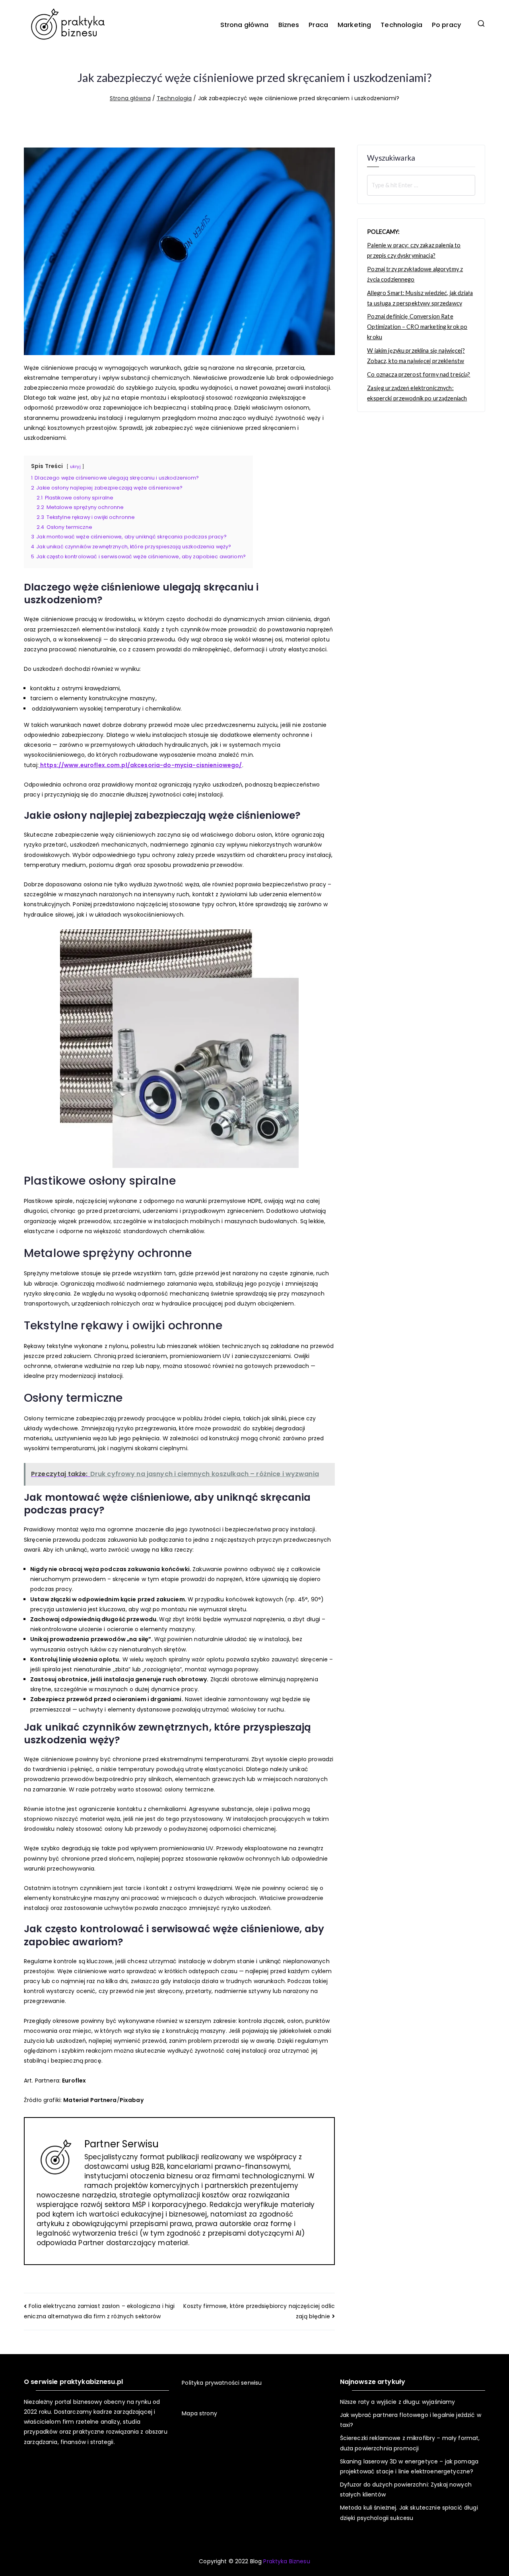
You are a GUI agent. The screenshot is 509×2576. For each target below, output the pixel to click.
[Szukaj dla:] (421, 185)
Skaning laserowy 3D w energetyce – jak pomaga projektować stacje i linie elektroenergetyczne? (409, 2466)
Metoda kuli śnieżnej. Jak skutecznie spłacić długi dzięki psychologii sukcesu (409, 2513)
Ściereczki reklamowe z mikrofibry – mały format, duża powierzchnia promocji (410, 2443)
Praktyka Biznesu (287, 2561)
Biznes (289, 25)
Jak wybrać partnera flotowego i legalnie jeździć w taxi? (411, 2420)
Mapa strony (199, 2413)
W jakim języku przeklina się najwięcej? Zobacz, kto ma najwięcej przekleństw (416, 356)
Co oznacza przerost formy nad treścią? (419, 374)
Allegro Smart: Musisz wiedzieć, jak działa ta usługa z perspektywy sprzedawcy (420, 298)
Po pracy (447, 25)
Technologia (401, 25)
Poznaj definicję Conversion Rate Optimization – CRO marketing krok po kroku (417, 327)
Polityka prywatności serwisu (222, 2383)
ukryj (75, 466)
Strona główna (245, 25)
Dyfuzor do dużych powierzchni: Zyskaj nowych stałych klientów (406, 2490)
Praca (318, 25)
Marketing (354, 25)
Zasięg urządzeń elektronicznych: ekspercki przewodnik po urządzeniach (417, 393)
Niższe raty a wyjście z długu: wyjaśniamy (398, 2402)
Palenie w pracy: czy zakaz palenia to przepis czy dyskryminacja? (414, 250)
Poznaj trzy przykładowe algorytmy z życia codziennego (415, 274)
